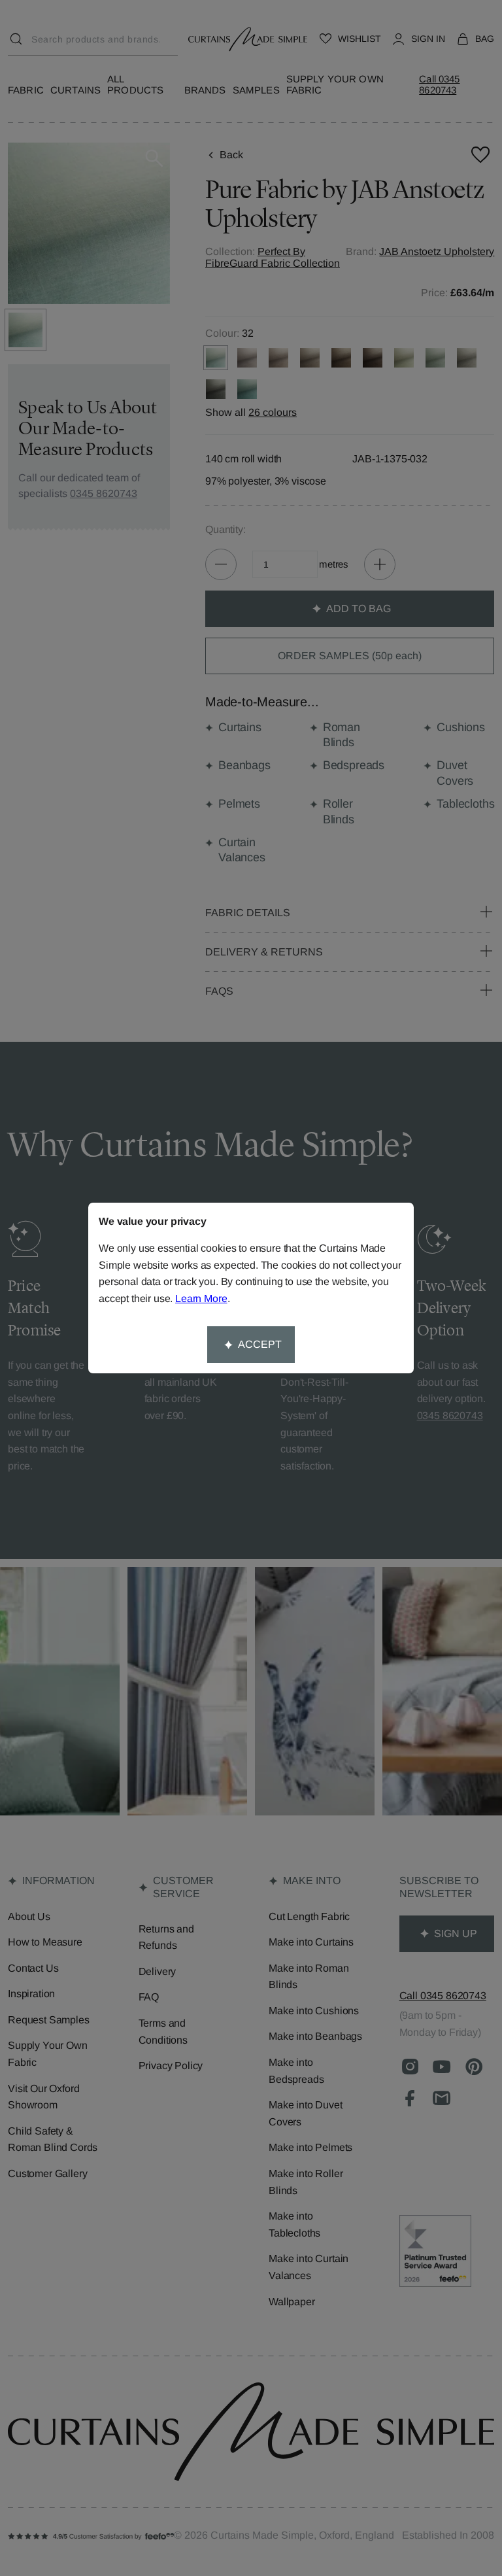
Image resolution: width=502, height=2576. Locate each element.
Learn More (201, 1298)
